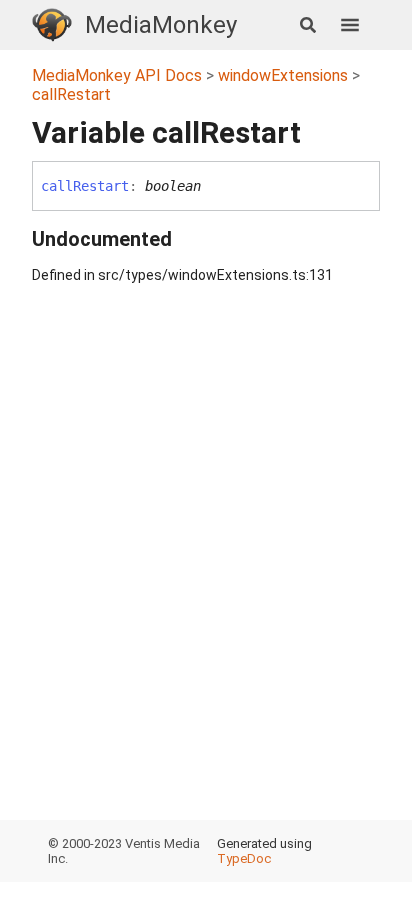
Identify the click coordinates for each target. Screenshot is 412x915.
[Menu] (360, 25)
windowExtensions (283, 75)
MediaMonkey (161, 25)
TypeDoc (244, 858)
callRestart (71, 94)
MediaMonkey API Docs (117, 75)
